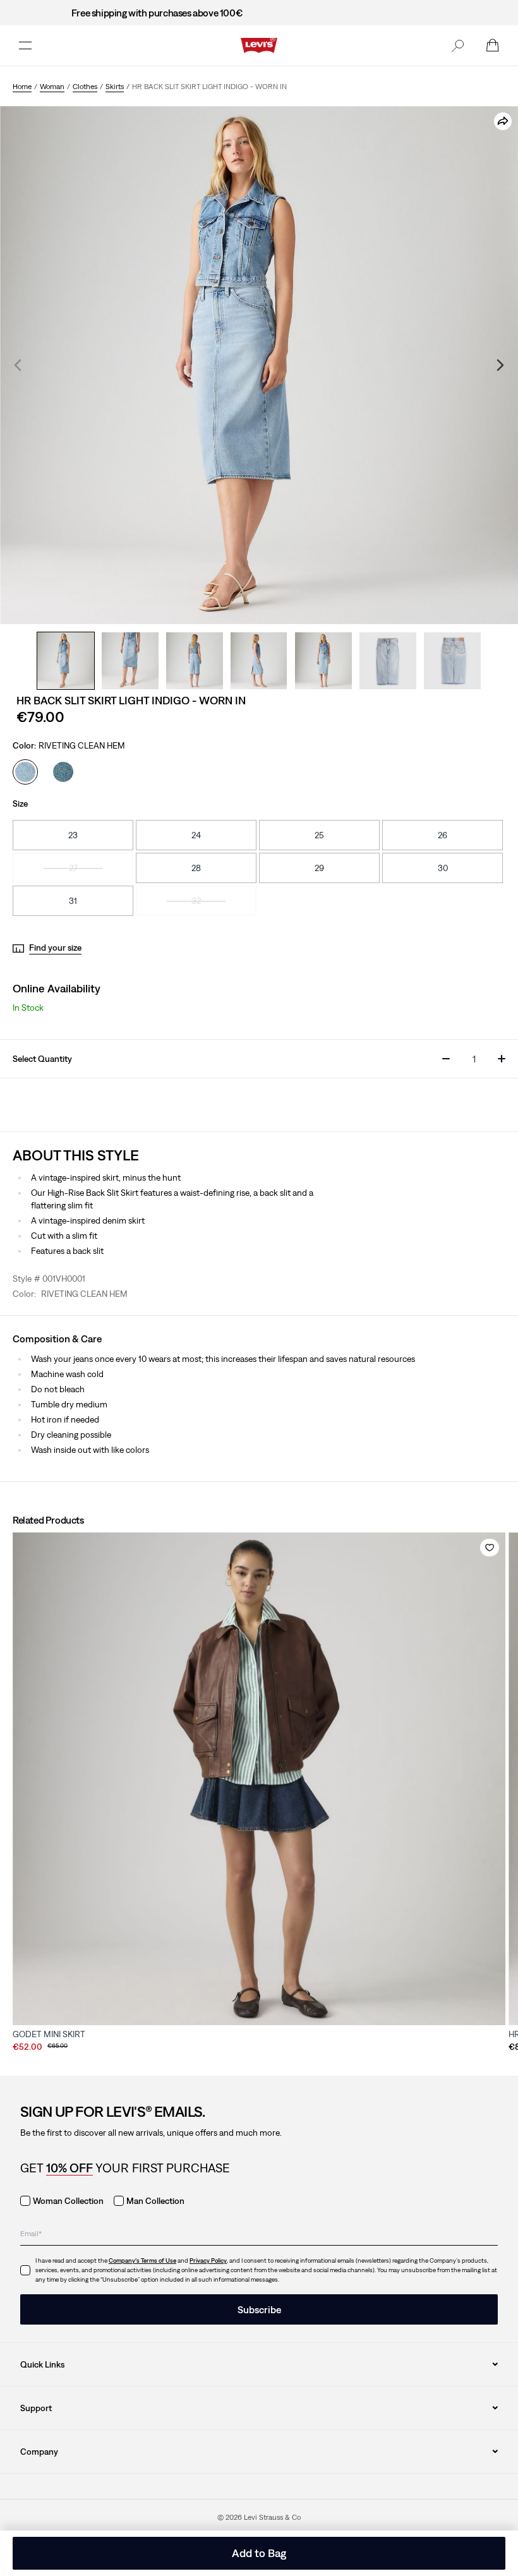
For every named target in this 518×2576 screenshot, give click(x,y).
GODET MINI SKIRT (49, 2034)
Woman (52, 87)
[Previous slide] (18, 365)
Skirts (115, 87)
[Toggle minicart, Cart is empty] (493, 45)
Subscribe (259, 2309)
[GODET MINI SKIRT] (259, 1779)
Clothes (85, 87)
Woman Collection (68, 2201)
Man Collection (155, 2201)
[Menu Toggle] (25, 45)
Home (22, 87)
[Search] (457, 45)
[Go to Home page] (259, 45)
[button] (457, 45)
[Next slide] (500, 365)
